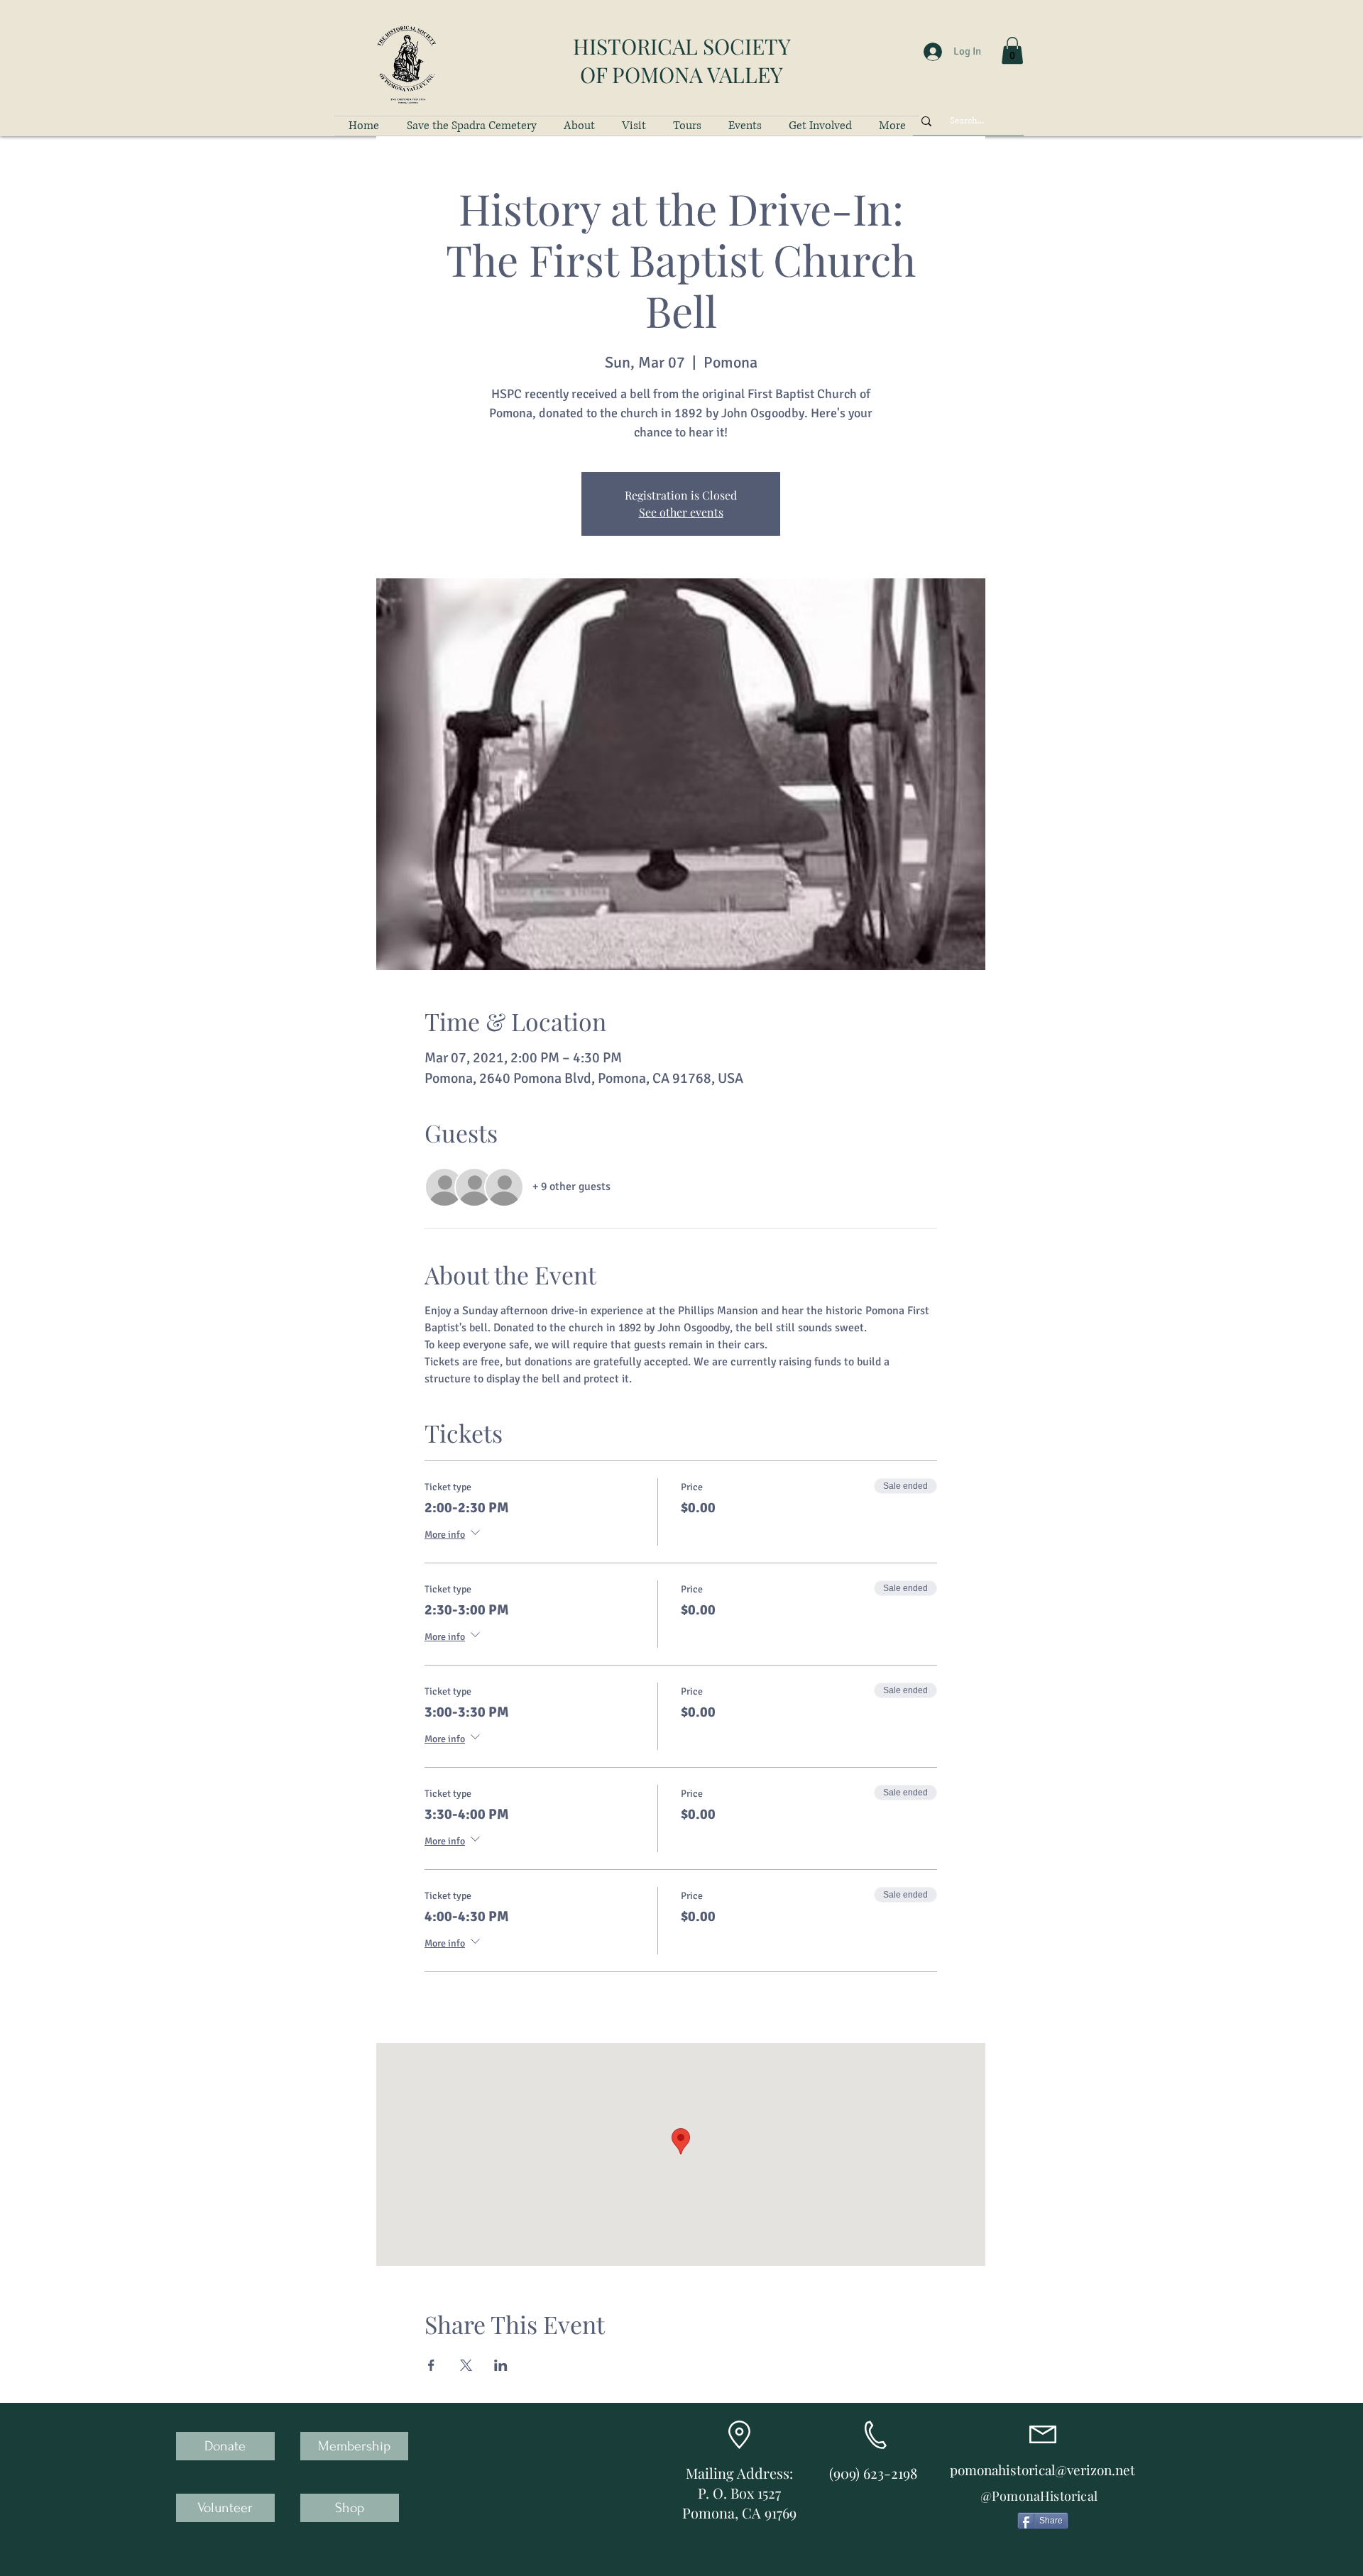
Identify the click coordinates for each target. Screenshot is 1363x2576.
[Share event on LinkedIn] (501, 2365)
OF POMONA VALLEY (681, 75)
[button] (1012, 50)
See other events (681, 512)
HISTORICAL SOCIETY (682, 46)
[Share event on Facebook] (431, 2365)
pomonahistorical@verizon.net (1042, 2470)
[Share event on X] (466, 2365)
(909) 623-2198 (873, 2473)
